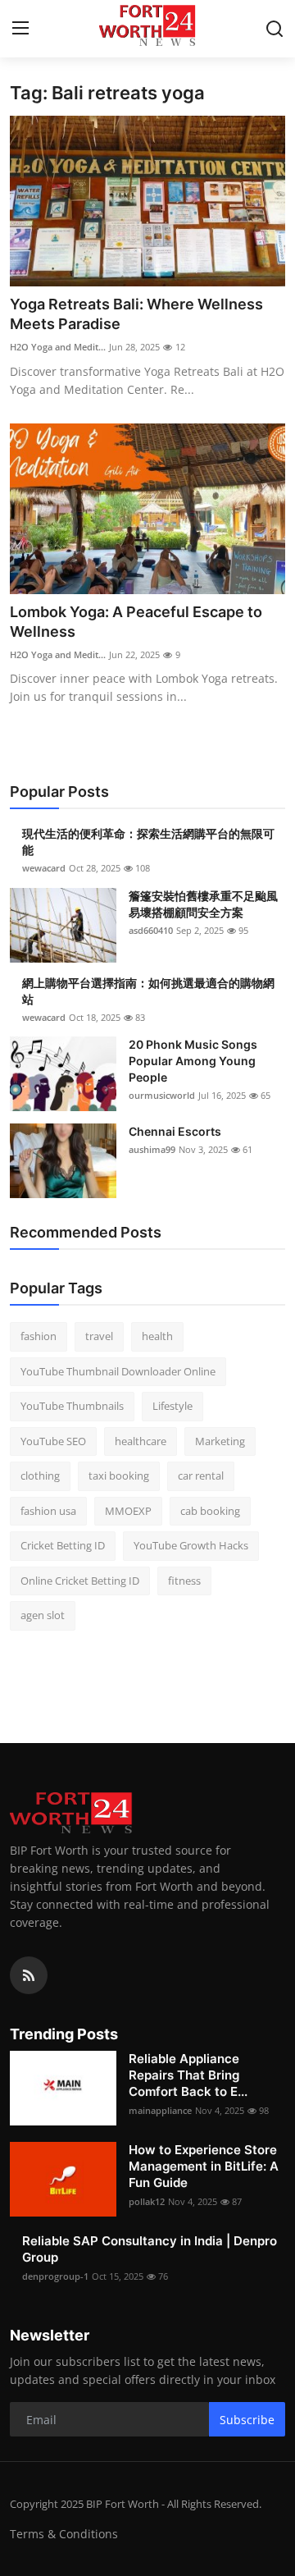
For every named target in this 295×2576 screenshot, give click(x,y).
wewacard (44, 868)
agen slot (43, 1615)
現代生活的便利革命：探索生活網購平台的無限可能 (148, 842)
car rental (201, 1476)
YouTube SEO (53, 1441)
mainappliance (160, 2110)
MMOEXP (128, 1511)
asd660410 (151, 930)
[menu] (20, 29)
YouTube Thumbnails (72, 1406)
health (157, 1336)
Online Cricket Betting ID (80, 1581)
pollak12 (147, 2201)
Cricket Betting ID (63, 1545)
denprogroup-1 (55, 2276)
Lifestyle (172, 1406)
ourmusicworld (162, 1095)
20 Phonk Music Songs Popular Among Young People (193, 1061)
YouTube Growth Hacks (191, 1545)
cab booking (210, 1511)
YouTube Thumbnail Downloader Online (118, 1371)
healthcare (141, 1441)
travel (99, 1336)
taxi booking (119, 1476)
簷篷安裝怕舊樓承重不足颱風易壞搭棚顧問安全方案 (203, 904)
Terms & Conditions (64, 2534)
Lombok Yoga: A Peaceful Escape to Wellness (136, 622)
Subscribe (247, 2420)
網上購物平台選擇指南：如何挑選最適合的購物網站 (148, 991)
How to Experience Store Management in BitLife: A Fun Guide (204, 2166)
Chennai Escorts (175, 1131)
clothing (40, 1476)
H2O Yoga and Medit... (58, 347)
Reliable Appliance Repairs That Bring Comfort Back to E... (188, 2075)
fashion (39, 1336)
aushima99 (152, 1149)
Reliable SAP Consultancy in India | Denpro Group (150, 2249)
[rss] (29, 1975)
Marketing (220, 1441)
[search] (275, 29)
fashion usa (48, 1511)
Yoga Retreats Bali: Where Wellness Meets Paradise (136, 314)
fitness (184, 1581)
